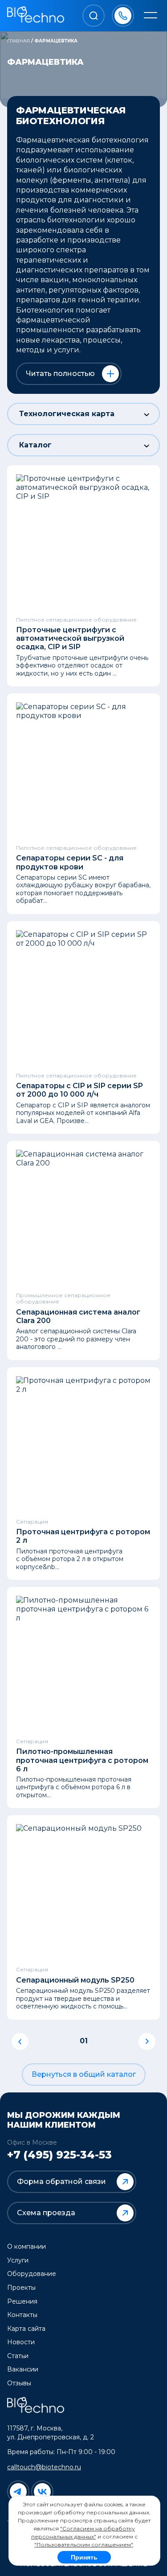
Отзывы (19, 2383)
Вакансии (23, 2369)
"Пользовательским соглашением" (83, 2545)
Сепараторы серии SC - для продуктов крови (70, 862)
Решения (22, 2301)
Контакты (22, 2315)
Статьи (18, 2356)
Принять (84, 2557)
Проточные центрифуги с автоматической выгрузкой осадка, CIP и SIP (70, 638)
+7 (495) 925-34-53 (59, 2155)
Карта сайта (26, 2329)
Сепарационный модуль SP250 (75, 1980)
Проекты (21, 2288)
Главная (18, 41)
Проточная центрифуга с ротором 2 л (83, 1536)
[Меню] (151, 16)
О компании (26, 2246)
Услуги (18, 2260)
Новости (21, 2342)
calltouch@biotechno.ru (44, 2467)
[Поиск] (94, 16)
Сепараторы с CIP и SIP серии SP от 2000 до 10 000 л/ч (79, 1090)
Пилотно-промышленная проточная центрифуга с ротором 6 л (82, 1760)
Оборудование (32, 2274)
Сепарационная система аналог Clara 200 (78, 1316)
